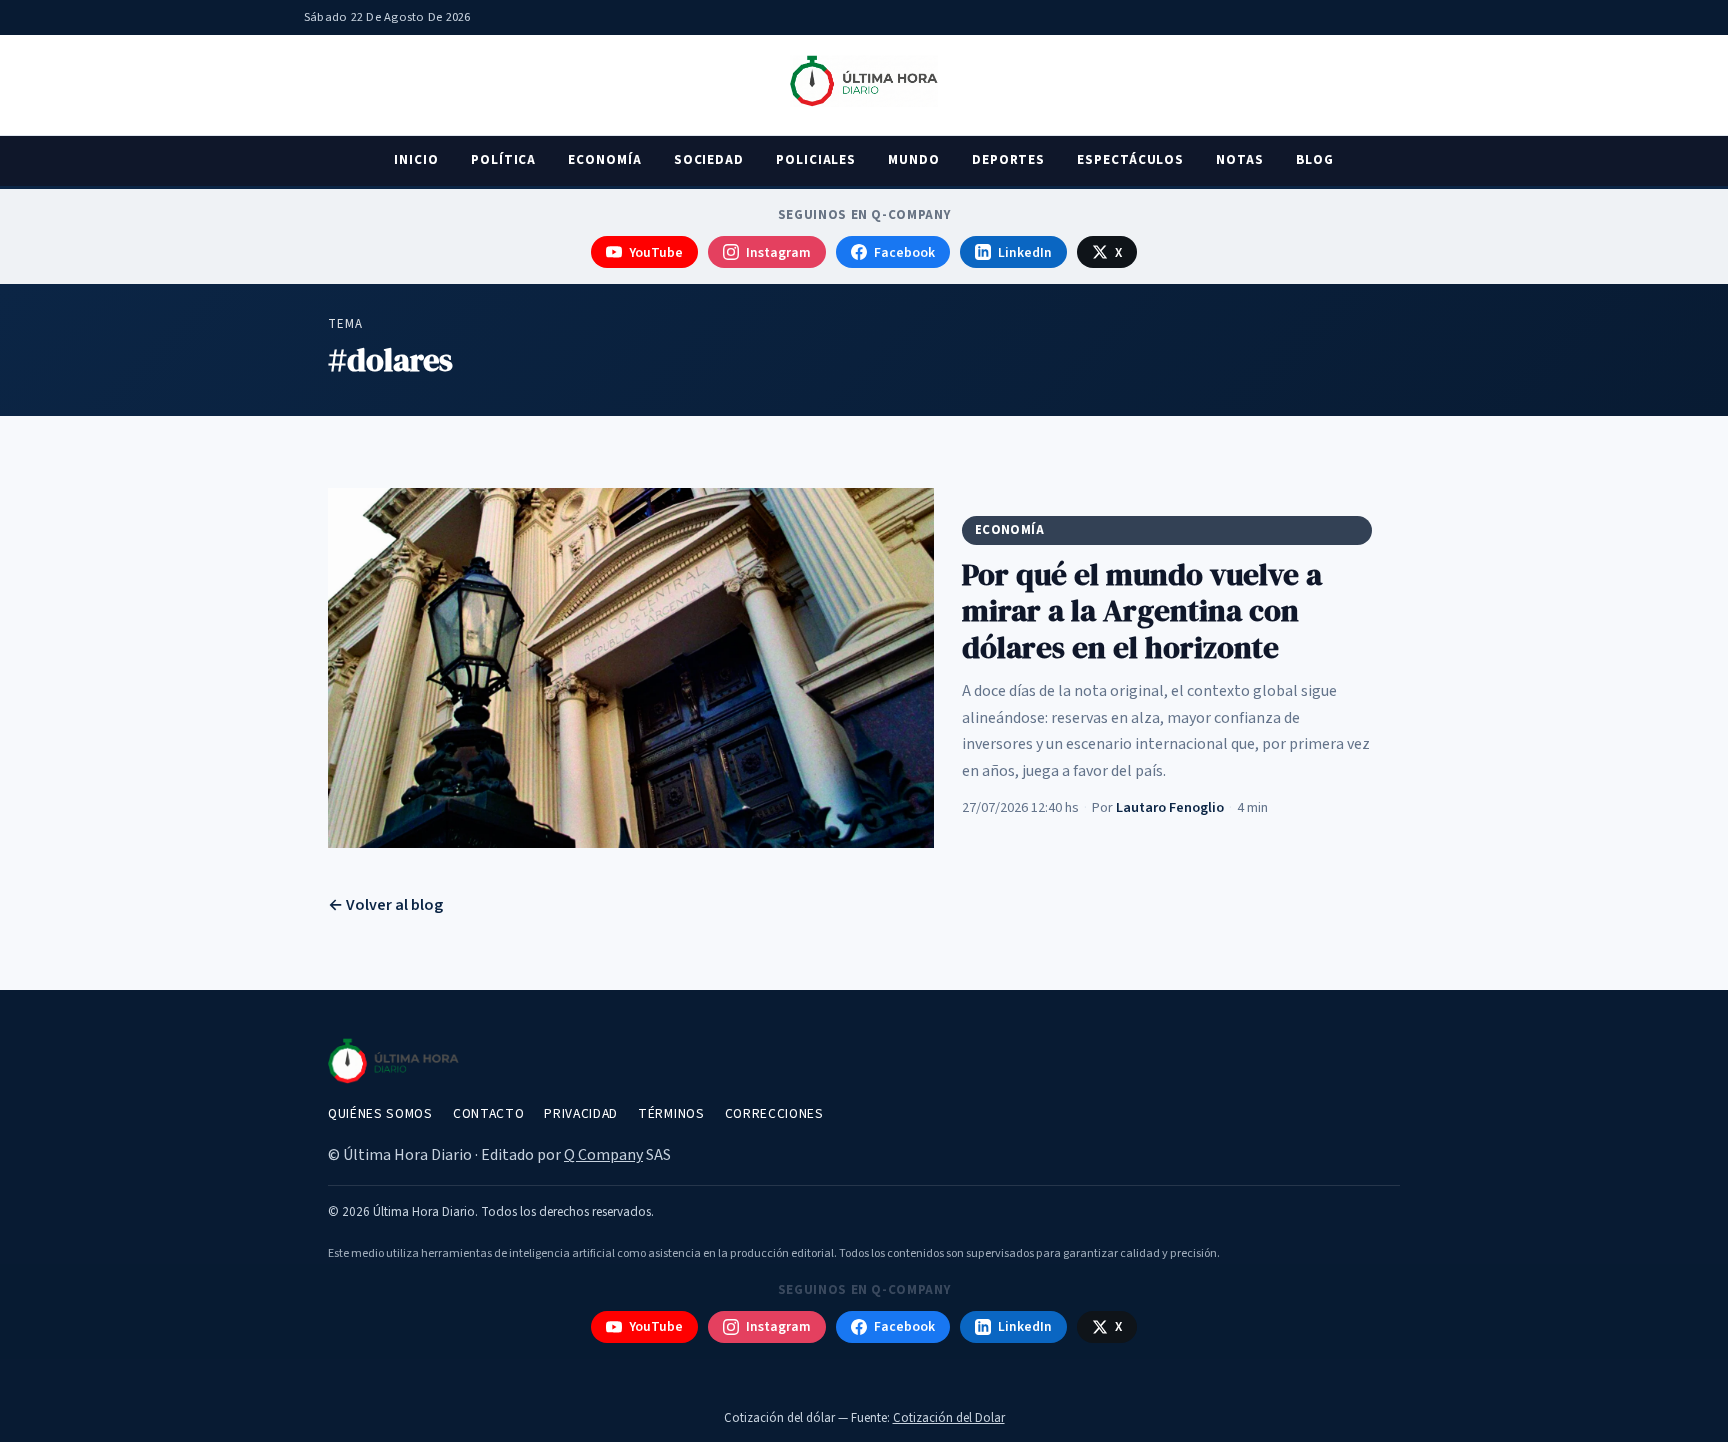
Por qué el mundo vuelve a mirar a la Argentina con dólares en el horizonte (1142, 611)
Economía (604, 160)
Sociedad (709, 160)
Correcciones (774, 1113)
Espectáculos (1130, 160)
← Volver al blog (385, 905)
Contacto (488, 1113)
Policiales (816, 160)
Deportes (1008, 160)
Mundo (914, 160)
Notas (1240, 160)
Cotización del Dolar (949, 1418)
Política (503, 160)
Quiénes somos (380, 1113)
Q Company (603, 1155)
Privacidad (581, 1113)
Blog (1315, 160)
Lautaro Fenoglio (1170, 807)
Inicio (416, 160)
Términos (671, 1113)
